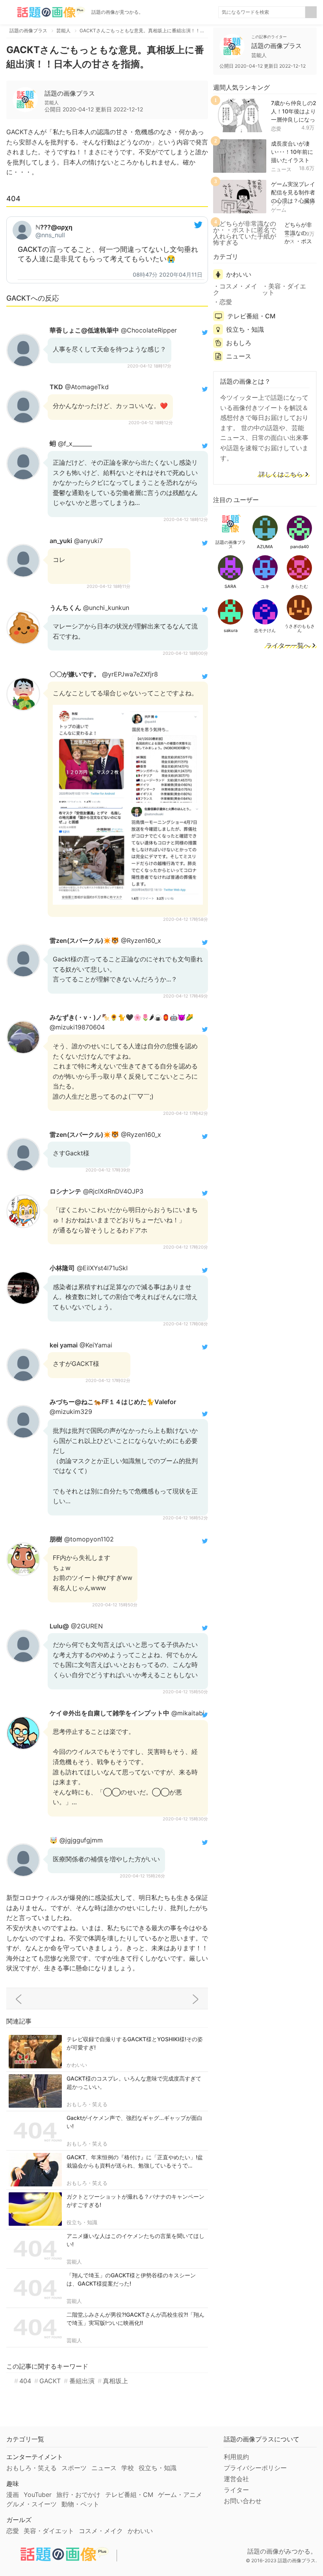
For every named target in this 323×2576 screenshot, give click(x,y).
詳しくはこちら (281, 475)
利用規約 (236, 2457)
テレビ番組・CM (251, 316)
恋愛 (276, 129)
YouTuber (38, 2495)
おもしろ (239, 343)
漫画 (13, 2495)
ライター (236, 2490)
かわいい (77, 2065)
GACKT (50, 2381)
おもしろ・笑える (87, 2104)
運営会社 (236, 2479)
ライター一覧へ (288, 646)
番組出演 (82, 2381)
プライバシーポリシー (255, 2468)
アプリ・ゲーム (281, 207)
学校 (128, 2468)
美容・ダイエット (284, 289)
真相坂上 (115, 2381)
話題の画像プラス (70, 93)
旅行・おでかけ (78, 2495)
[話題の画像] (46, 12)
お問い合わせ (243, 2501)
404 (25, 2381)
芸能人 (74, 2262)
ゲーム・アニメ (180, 2495)
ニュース (281, 169)
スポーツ (74, 2468)
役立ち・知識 (82, 2222)
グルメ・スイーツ (32, 2504)
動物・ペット (80, 2504)
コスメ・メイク (235, 289)
